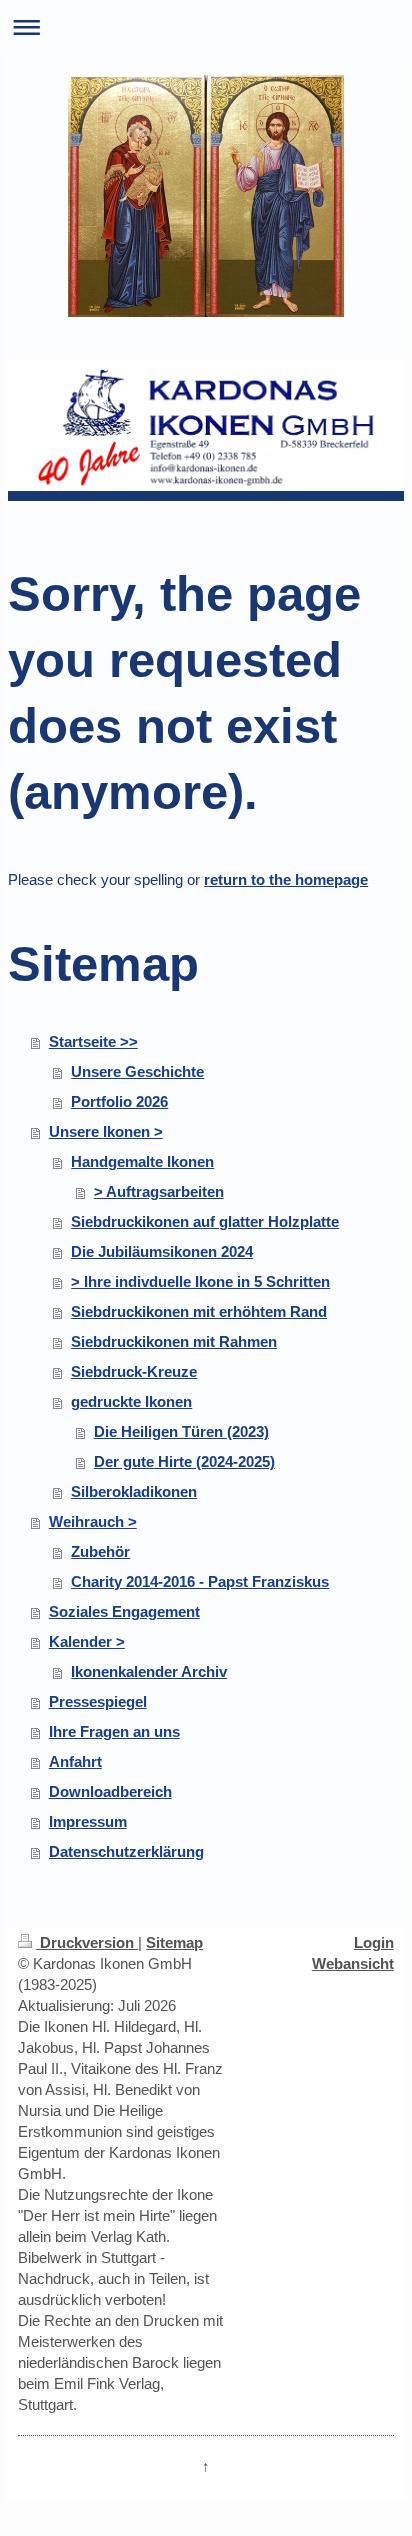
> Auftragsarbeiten (159, 1191)
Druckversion (87, 1942)
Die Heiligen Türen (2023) (181, 1431)
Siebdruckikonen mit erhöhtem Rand (199, 1311)
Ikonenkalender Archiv (149, 1671)
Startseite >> (93, 1041)
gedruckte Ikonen (131, 1401)
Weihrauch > (93, 1521)
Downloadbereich (110, 1791)
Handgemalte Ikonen (142, 1161)
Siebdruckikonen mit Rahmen (174, 1341)
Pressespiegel (98, 1701)
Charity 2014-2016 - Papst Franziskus (200, 1581)
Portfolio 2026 (119, 1101)
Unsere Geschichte (137, 1071)
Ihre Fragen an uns (114, 1731)
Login (374, 1942)
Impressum (88, 1821)
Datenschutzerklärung (126, 1851)
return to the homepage (286, 879)
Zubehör (100, 1551)
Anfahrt (75, 1761)
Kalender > (87, 1641)
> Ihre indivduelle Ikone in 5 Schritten (200, 1281)
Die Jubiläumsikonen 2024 (162, 1251)
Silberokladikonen (134, 1491)
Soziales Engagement (124, 1611)
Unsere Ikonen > (106, 1131)
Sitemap (174, 1942)
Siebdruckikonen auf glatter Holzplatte (205, 1221)
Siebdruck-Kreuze (134, 1371)
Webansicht (353, 1963)
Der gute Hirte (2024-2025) (184, 1461)
